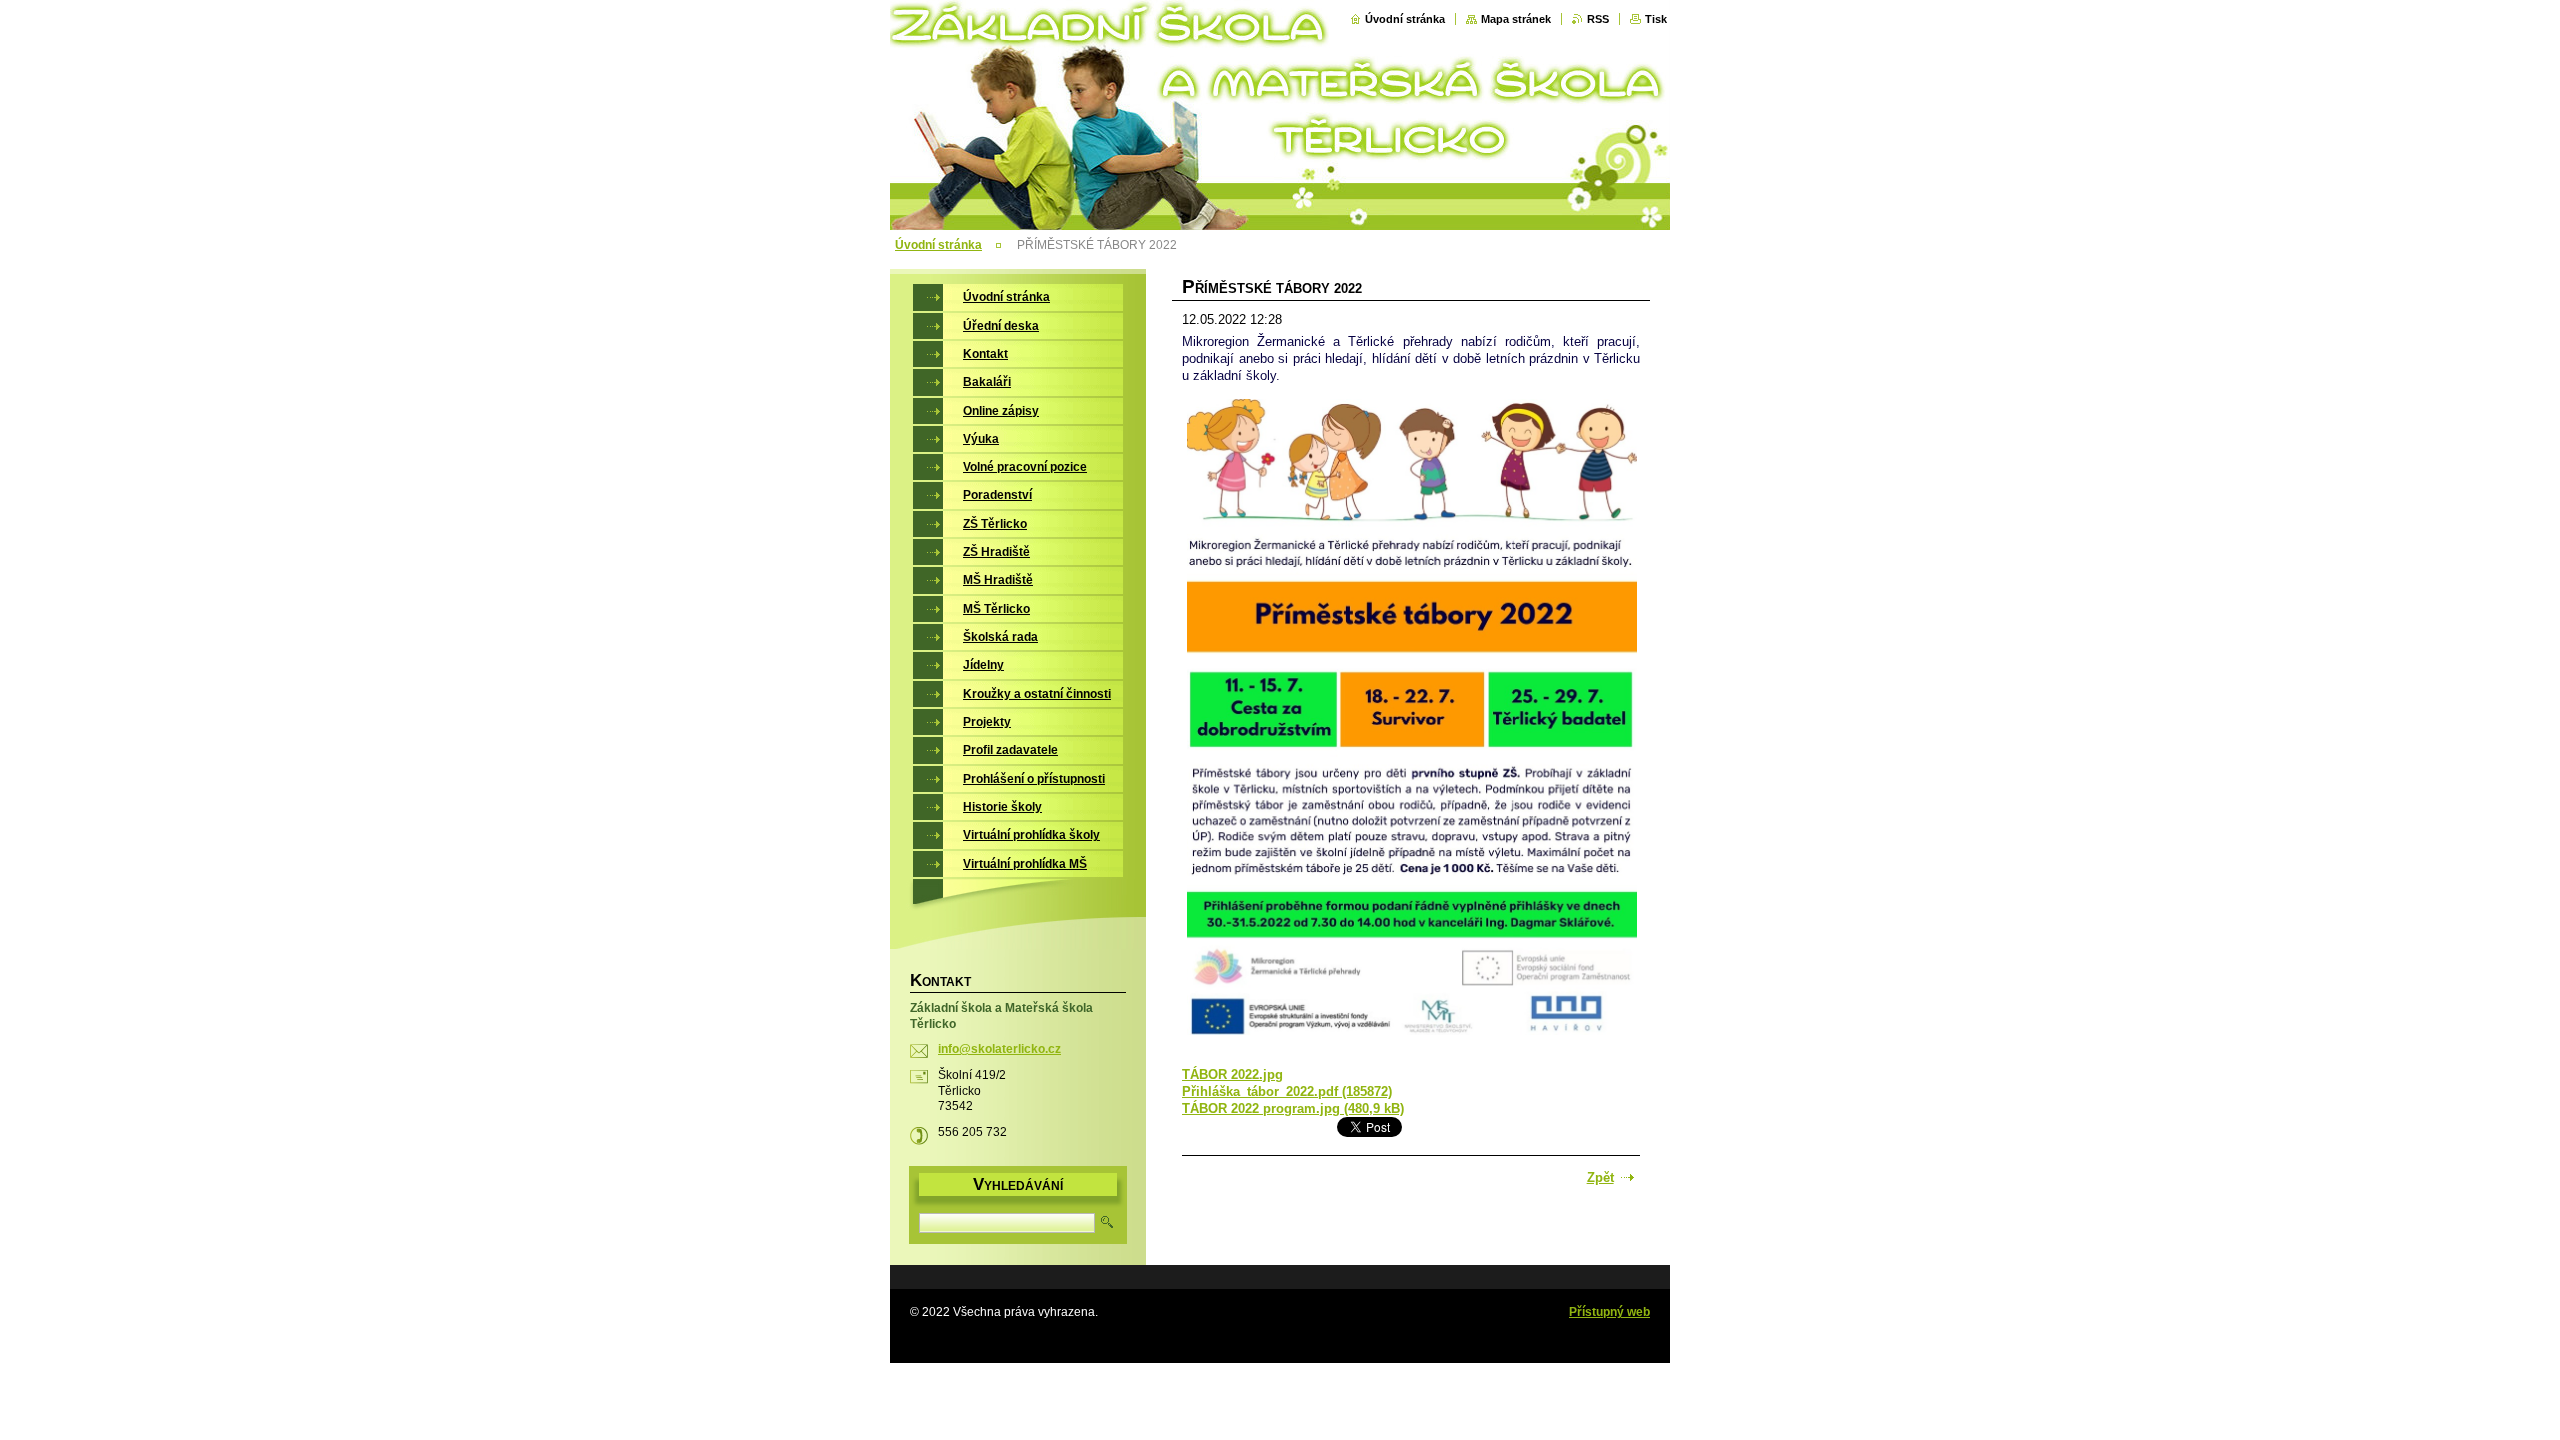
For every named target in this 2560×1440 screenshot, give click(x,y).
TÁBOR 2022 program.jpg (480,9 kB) (1293, 1108)
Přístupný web (1609, 1312)
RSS (1598, 19)
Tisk (1656, 19)
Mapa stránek (1516, 19)
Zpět (1600, 1177)
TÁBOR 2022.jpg (1232, 1074)
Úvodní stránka (1405, 19)
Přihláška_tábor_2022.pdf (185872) (1287, 1091)
